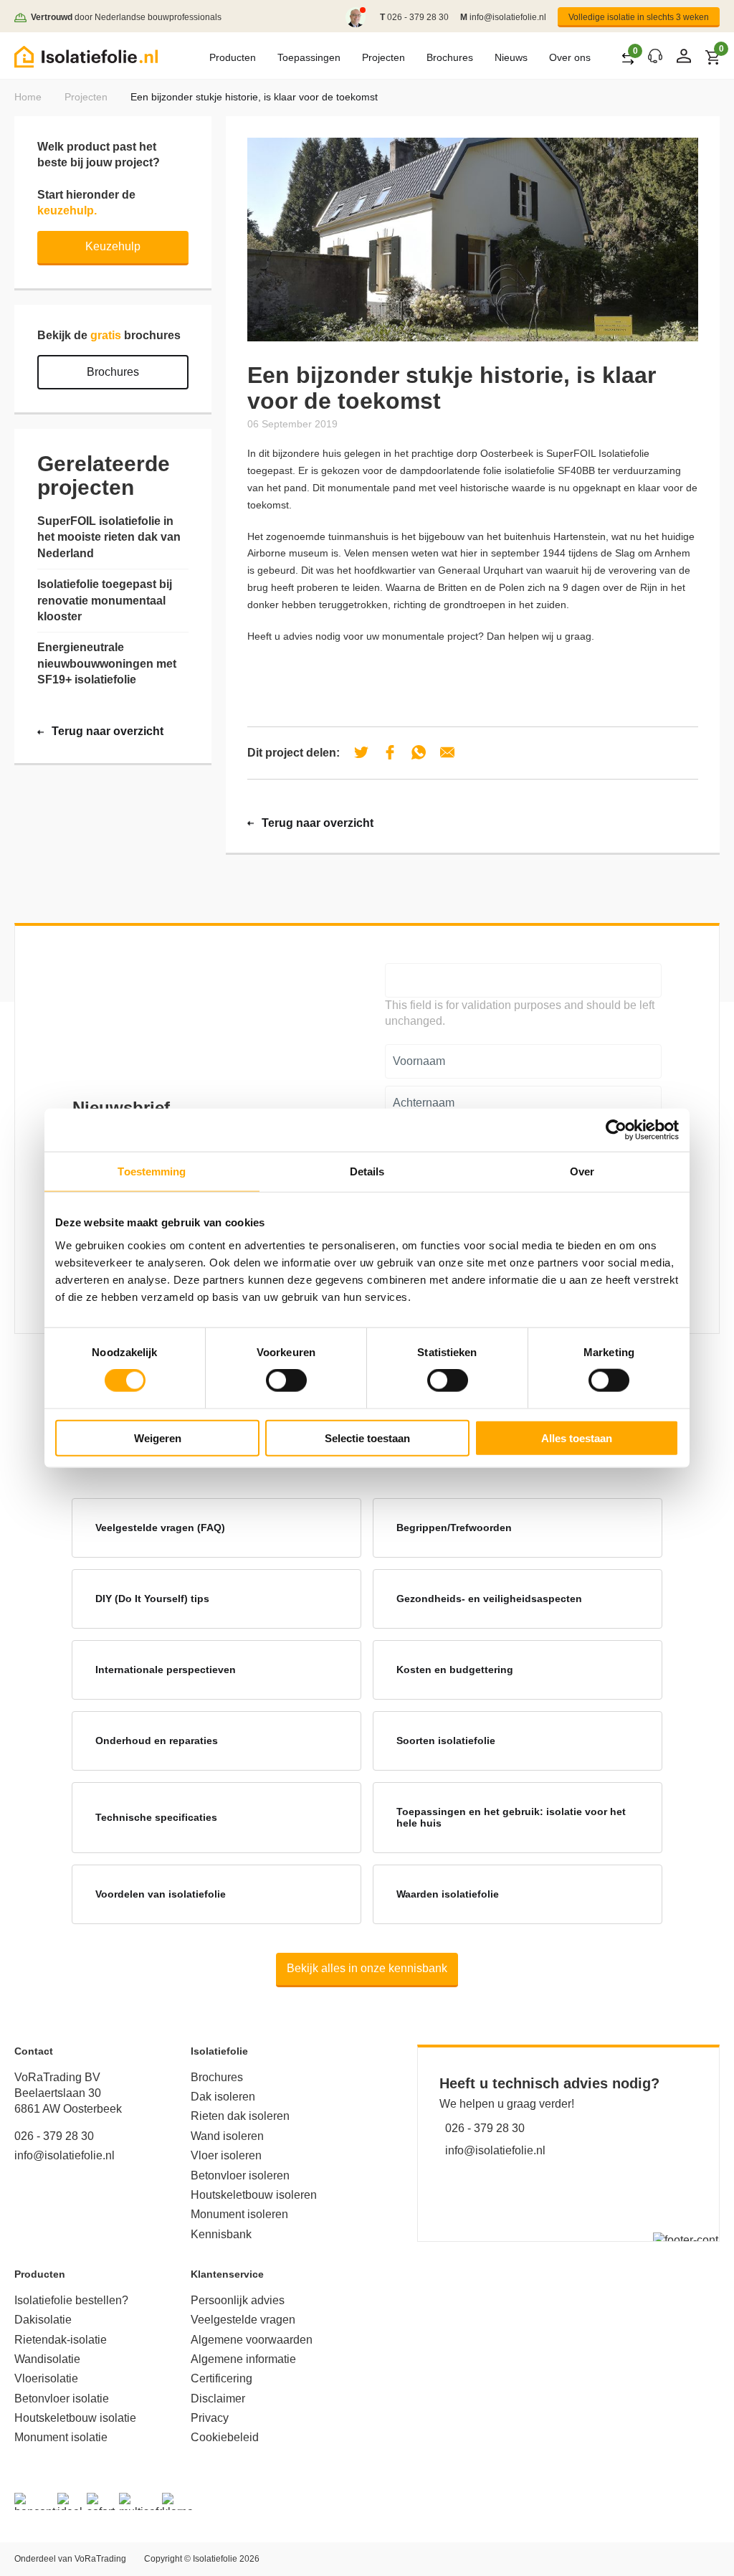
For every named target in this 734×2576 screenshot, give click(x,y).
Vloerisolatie (46, 2378)
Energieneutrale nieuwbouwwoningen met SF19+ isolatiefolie (107, 663)
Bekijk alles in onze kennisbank (367, 1968)
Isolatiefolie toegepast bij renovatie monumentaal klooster (105, 600)
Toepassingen (309, 57)
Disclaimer (218, 2399)
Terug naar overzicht (318, 823)
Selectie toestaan (367, 1438)
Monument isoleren (239, 2214)
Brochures (450, 57)
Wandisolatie (47, 2359)
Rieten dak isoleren (240, 2116)
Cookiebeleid (225, 2437)
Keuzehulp (113, 246)
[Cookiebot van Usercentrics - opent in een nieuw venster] (616, 1130)
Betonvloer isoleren (240, 2175)
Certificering (221, 2378)
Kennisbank (221, 2234)
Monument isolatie (61, 2437)
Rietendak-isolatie (61, 2340)
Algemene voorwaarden (252, 2340)
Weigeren (158, 1438)
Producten (233, 57)
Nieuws (511, 57)
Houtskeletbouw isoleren (254, 2195)
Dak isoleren (223, 2097)
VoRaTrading (100, 2559)
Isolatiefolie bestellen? (71, 2300)
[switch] (286, 1381)
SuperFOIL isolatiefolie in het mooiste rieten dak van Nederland (109, 537)
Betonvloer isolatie (62, 2399)
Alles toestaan (577, 1438)
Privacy (210, 2418)
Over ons (570, 57)
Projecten (383, 57)
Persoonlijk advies (238, 2300)
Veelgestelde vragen (243, 2320)
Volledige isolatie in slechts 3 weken (639, 17)
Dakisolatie (43, 2320)
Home (28, 97)
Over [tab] (582, 1171)
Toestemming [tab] (152, 1171)
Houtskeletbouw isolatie (75, 2418)
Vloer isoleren (226, 2155)
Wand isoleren (227, 2136)
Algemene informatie (243, 2359)
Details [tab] (367, 1171)
